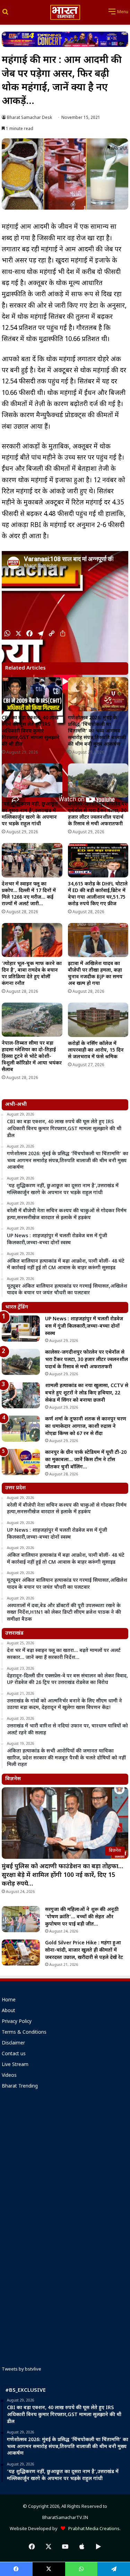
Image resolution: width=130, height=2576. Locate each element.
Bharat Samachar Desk (29, 118)
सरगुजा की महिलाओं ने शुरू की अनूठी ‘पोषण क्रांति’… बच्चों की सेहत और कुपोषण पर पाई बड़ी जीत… (82, 1917)
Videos (9, 2076)
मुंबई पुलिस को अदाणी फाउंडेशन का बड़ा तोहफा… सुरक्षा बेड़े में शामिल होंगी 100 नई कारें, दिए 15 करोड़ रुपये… (62, 1875)
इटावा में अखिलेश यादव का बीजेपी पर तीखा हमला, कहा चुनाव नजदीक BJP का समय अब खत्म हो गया (95, 974)
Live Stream (15, 2065)
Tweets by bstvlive (21, 2369)
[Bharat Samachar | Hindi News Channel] (65, 12)
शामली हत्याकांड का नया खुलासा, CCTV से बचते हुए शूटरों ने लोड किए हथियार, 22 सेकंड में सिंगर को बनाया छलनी (87, 1393)
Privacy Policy (17, 2022)
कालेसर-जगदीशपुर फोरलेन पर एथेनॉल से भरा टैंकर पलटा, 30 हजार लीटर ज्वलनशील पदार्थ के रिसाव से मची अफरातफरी (97, 814)
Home (9, 2000)
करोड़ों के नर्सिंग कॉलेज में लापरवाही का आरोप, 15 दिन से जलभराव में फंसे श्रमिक (96, 1050)
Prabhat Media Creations (92, 2529)
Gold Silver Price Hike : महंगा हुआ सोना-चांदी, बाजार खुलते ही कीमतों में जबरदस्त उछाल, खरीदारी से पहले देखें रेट (84, 1950)
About (8, 2011)
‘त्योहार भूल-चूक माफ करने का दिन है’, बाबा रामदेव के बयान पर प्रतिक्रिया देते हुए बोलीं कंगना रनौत (32, 974)
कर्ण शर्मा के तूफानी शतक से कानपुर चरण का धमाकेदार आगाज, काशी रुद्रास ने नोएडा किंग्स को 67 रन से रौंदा (86, 1427)
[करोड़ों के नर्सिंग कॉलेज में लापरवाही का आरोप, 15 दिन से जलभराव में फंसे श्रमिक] (98, 1020)
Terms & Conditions (24, 2033)
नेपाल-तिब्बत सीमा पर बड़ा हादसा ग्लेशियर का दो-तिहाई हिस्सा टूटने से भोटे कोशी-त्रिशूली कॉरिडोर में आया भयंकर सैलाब (32, 1057)
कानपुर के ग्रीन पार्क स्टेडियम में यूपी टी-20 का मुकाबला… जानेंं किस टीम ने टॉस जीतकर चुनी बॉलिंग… (86, 1460)
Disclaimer (13, 2043)
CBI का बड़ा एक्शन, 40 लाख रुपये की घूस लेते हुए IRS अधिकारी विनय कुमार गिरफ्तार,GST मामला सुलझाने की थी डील (31, 731)
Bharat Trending (20, 2087)
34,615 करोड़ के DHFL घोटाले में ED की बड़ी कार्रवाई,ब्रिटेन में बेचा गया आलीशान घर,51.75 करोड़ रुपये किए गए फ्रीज (98, 894)
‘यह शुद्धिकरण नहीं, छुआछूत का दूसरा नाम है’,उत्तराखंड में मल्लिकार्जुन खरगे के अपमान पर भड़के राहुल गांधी (30, 814)
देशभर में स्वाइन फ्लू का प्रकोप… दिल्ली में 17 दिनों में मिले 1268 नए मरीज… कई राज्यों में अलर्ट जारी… (29, 894)
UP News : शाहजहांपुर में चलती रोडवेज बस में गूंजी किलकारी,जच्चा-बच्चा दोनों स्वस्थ (84, 1326)
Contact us (14, 2054)
